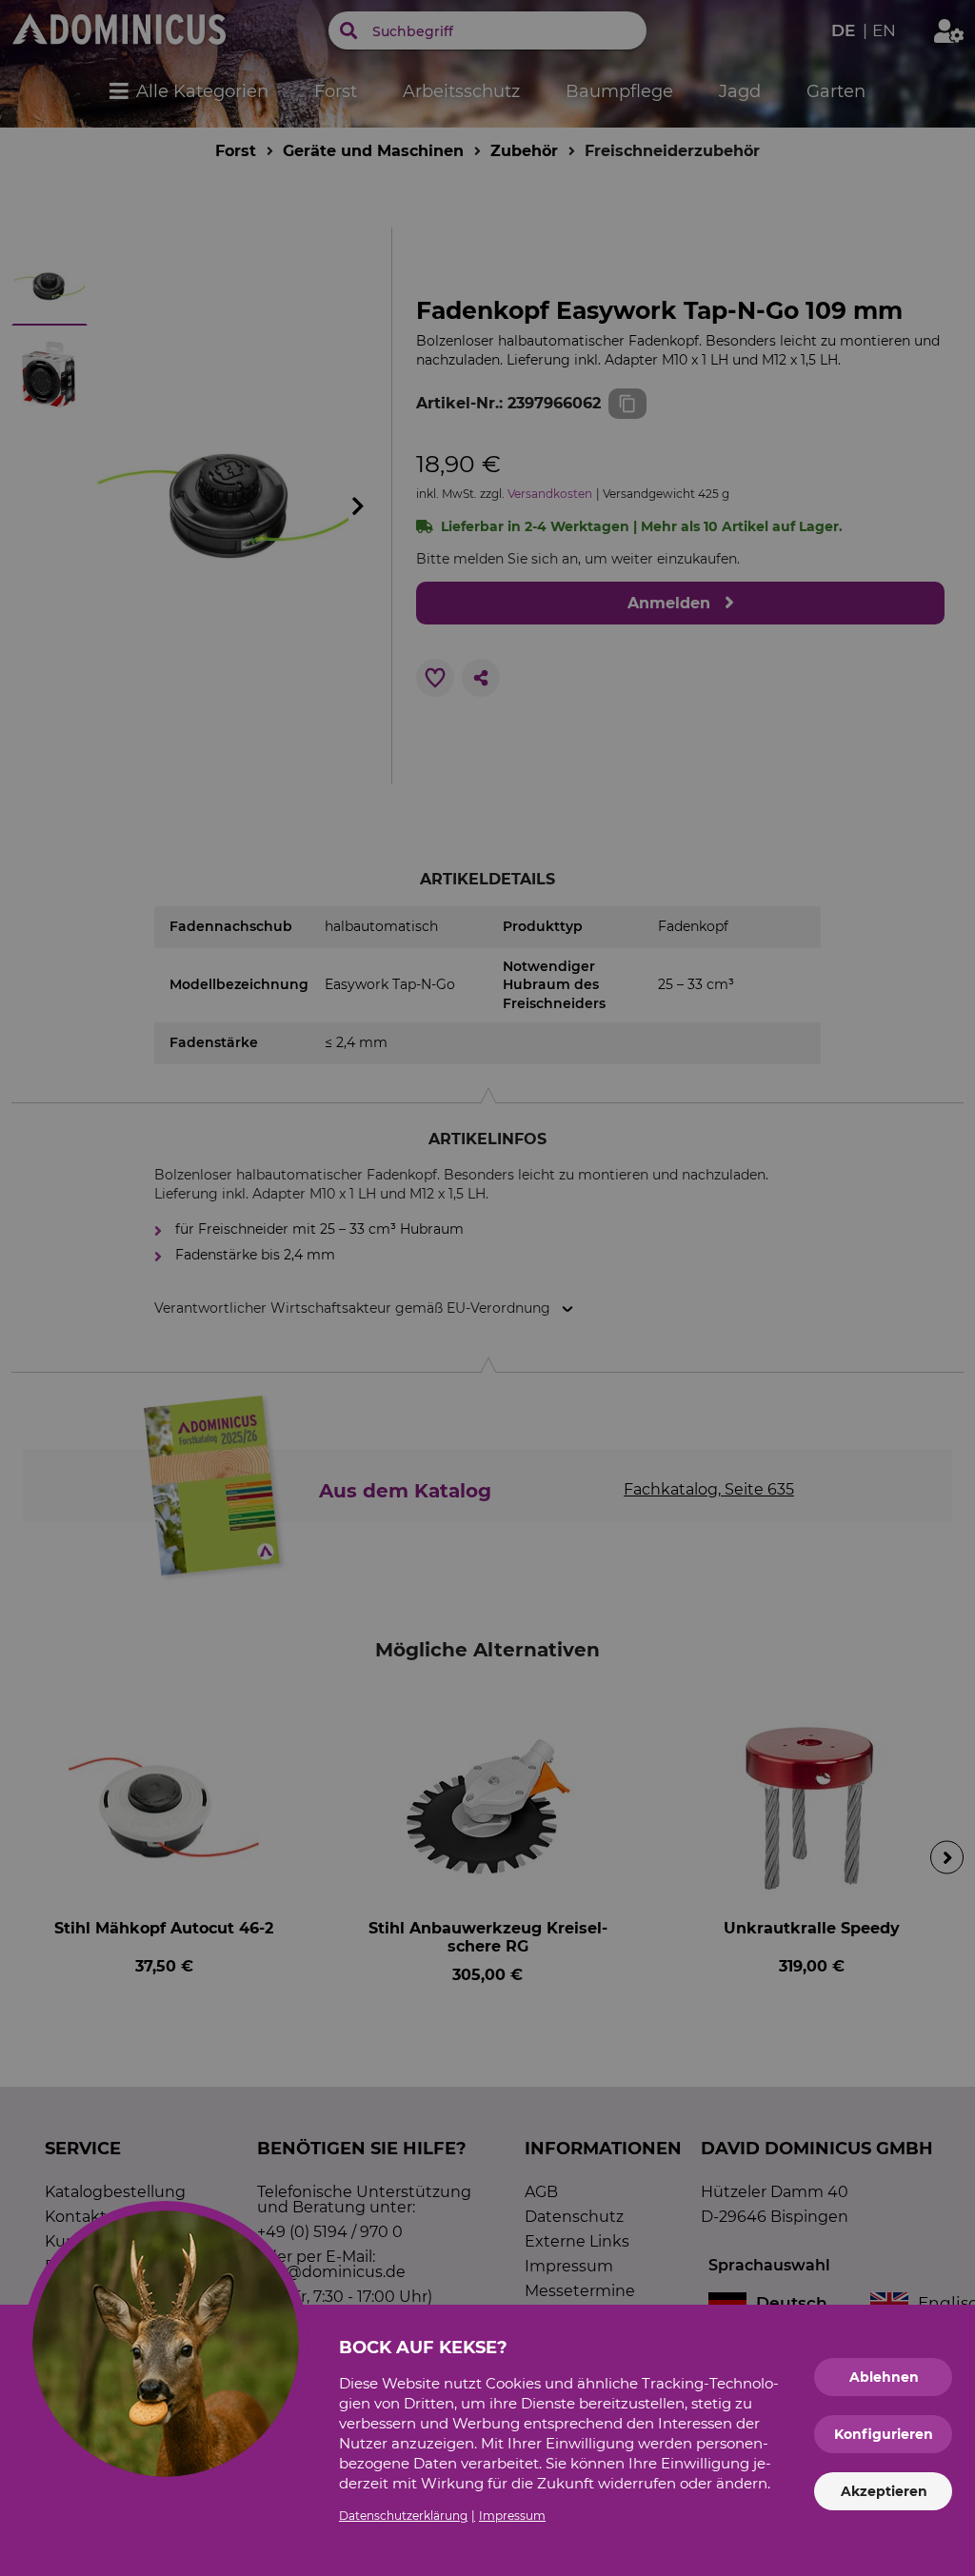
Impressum (512, 2516)
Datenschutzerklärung (403, 2516)
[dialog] (487, 1288)
